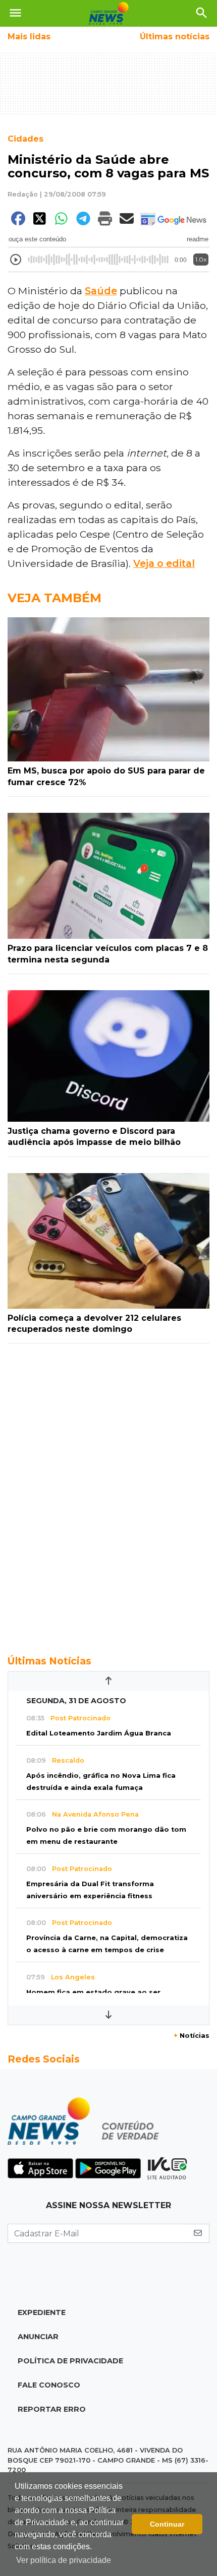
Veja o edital (164, 563)
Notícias (192, 2036)
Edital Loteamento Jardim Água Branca (99, 1733)
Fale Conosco (49, 2385)
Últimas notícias (175, 37)
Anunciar (38, 2337)
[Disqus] (108, 1494)
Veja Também (55, 598)
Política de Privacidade (70, 2361)
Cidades (25, 139)
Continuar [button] (167, 2524)
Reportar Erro (52, 2409)
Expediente (42, 2312)
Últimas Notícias (49, 1661)
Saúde (101, 291)
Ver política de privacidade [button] (64, 2560)
